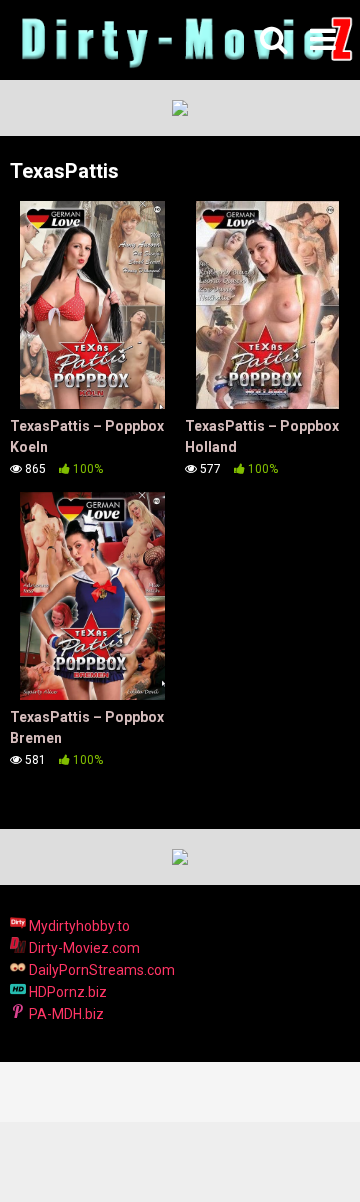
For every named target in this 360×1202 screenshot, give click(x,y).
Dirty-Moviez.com (83, 948)
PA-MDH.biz (65, 1014)
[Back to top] (323, 1161)
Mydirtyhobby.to (78, 926)
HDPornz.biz (66, 992)
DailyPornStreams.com (100, 970)
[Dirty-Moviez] (185, 40)
